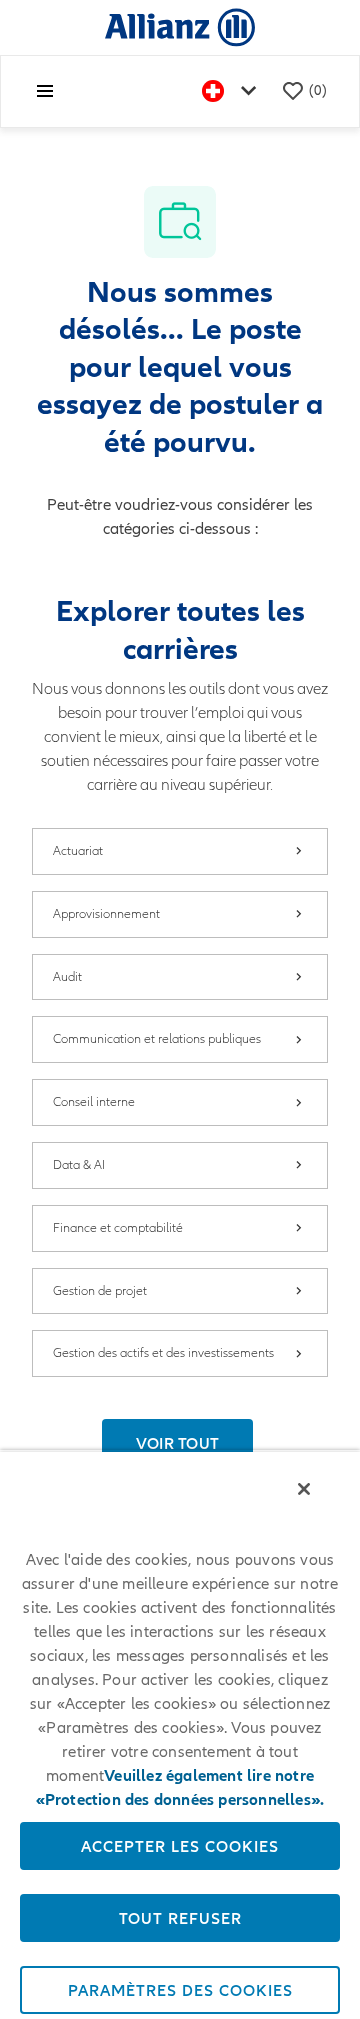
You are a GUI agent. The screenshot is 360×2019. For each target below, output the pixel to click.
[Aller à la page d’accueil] (180, 26)
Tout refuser (180, 1918)
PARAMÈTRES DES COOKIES (180, 1990)
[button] (178, 1443)
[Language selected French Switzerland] (233, 91)
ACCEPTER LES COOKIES (180, 1846)
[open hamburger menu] (45, 91)
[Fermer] (304, 1489)
